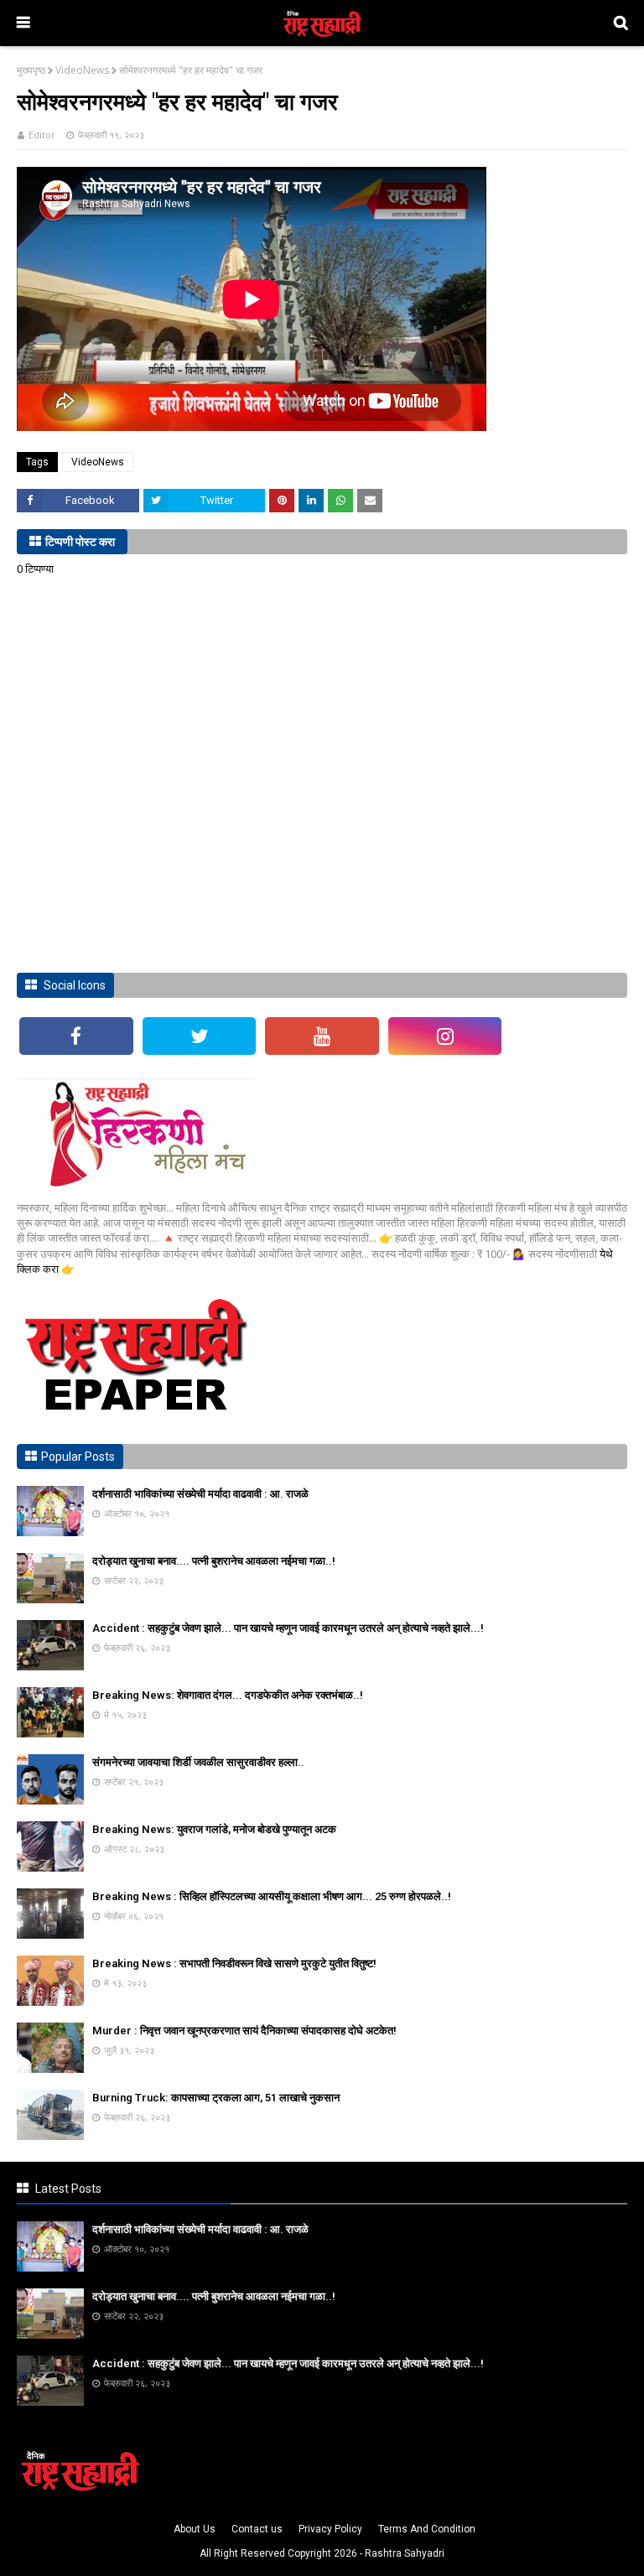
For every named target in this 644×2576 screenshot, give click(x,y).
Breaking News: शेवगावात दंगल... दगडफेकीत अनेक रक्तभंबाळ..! (228, 1695)
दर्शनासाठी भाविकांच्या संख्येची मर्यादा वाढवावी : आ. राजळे (200, 1494)
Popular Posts (78, 1457)
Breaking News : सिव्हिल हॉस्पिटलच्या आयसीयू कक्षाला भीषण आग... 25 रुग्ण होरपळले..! (272, 1896)
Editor (42, 135)
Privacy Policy (330, 2529)
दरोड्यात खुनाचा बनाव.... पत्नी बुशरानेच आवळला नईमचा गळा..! (214, 1561)
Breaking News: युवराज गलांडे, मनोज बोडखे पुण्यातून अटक (214, 1829)
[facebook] (76, 1036)
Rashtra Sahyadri (405, 2553)
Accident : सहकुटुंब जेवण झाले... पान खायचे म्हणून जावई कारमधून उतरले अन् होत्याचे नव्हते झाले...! (288, 1628)
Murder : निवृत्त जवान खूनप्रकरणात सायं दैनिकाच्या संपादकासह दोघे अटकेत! (244, 2031)
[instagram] (445, 1036)
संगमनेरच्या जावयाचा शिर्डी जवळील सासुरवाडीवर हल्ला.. (198, 1762)
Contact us (257, 2529)
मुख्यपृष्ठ (31, 70)
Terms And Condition (427, 2529)
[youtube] (322, 1036)
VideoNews (82, 70)
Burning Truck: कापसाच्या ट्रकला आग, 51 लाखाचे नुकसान (216, 2098)
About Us (195, 2529)
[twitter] (200, 1036)
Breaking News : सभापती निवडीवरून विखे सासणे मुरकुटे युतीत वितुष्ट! (234, 1963)
